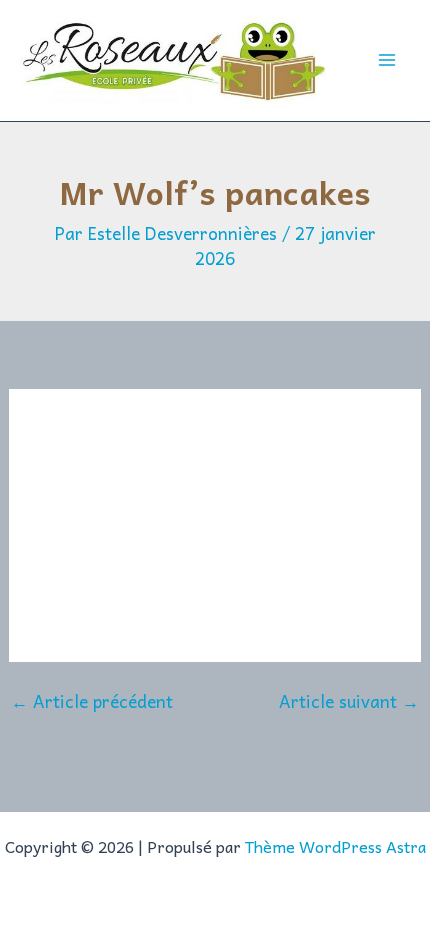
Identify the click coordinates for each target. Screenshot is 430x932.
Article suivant (349, 701)
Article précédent (92, 701)
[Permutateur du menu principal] (388, 61)
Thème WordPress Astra (335, 846)
